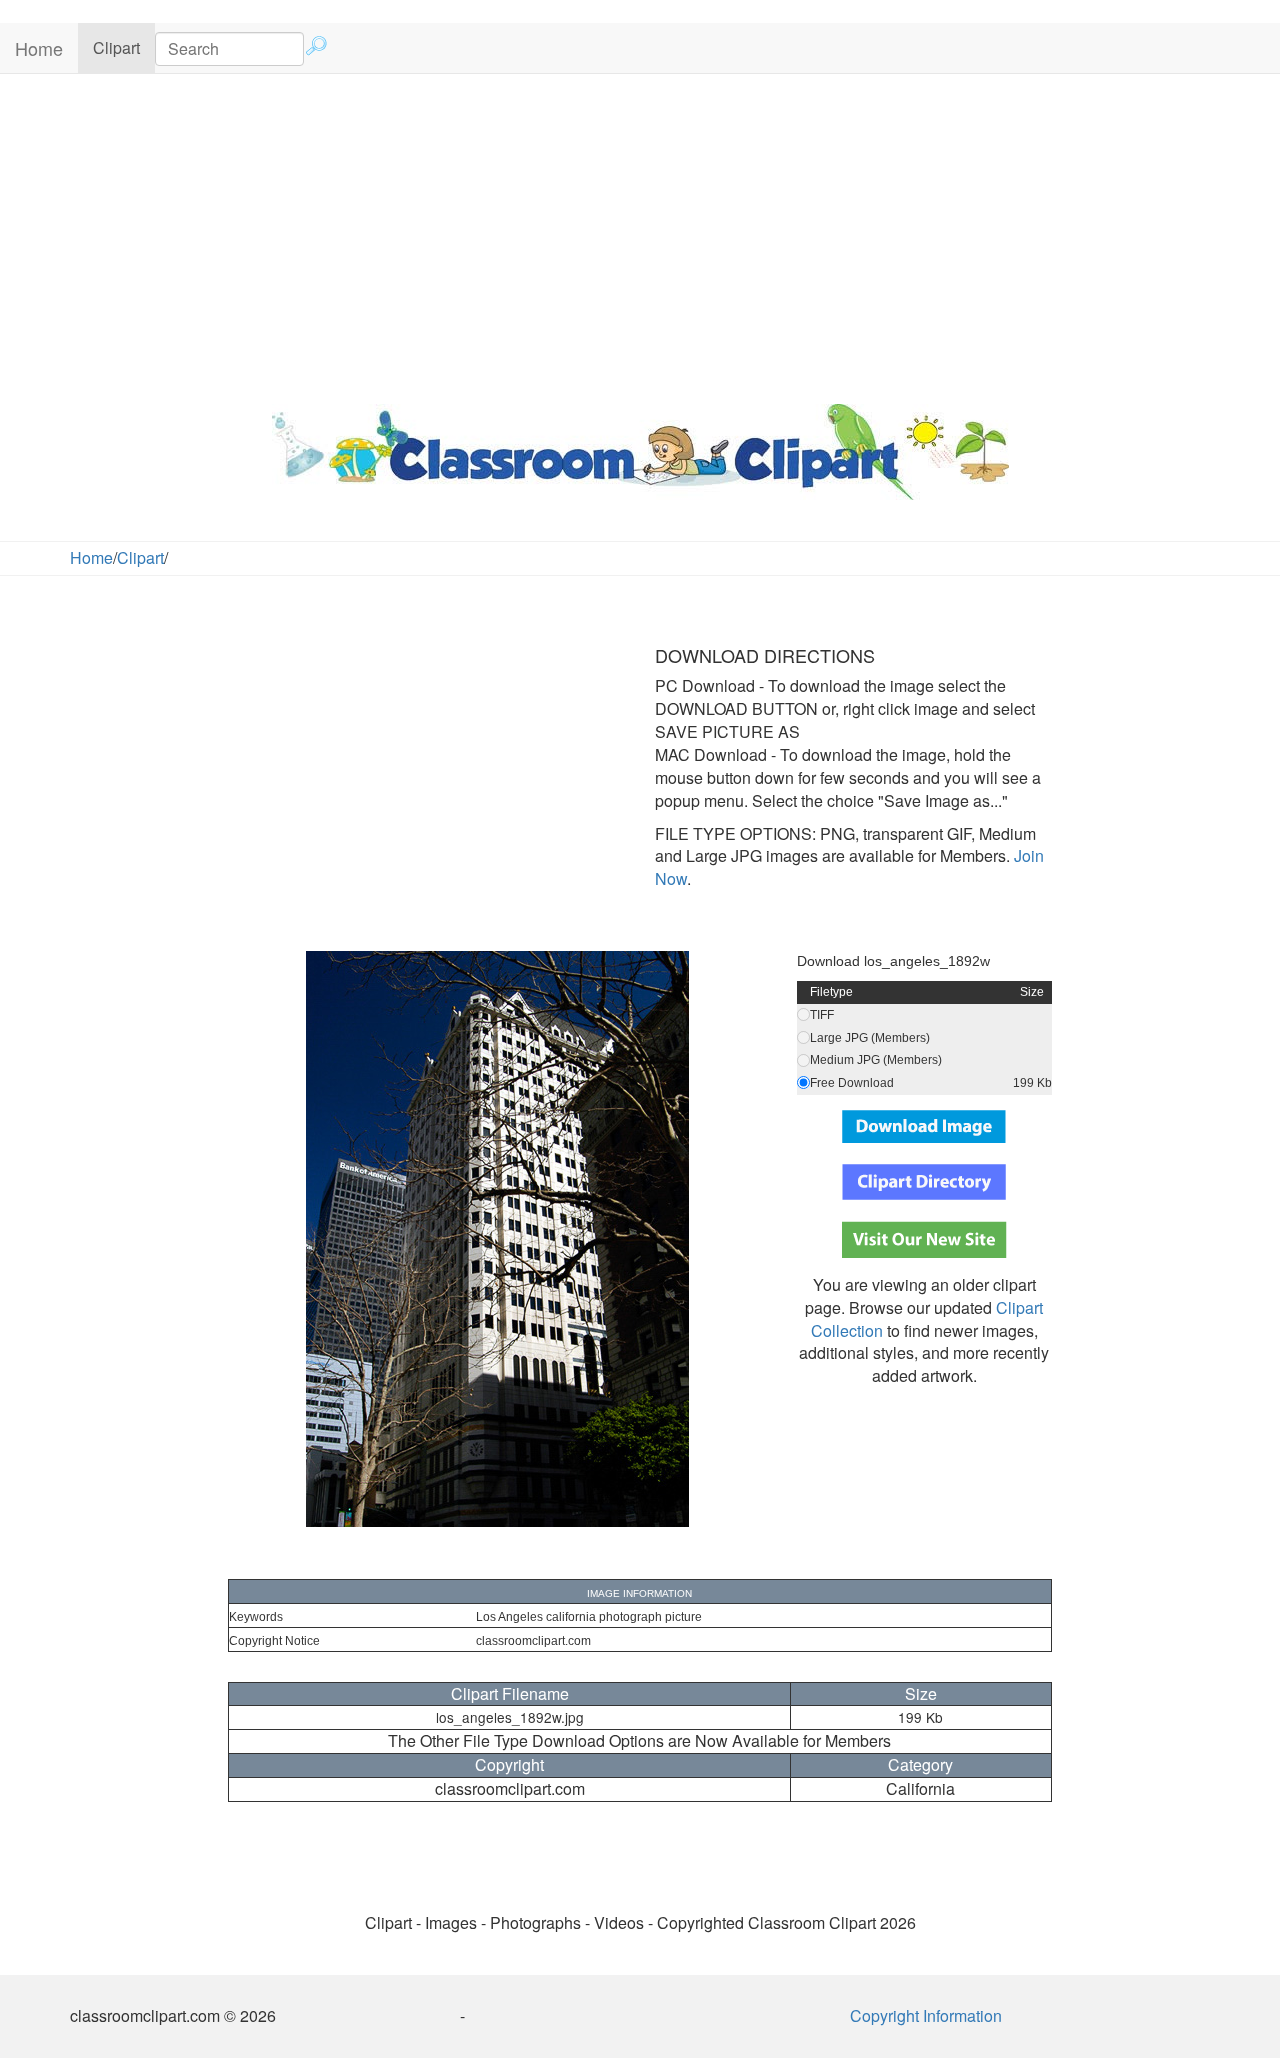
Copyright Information (926, 2015)
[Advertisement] (640, 234)
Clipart (124, 47)
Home (39, 48)
